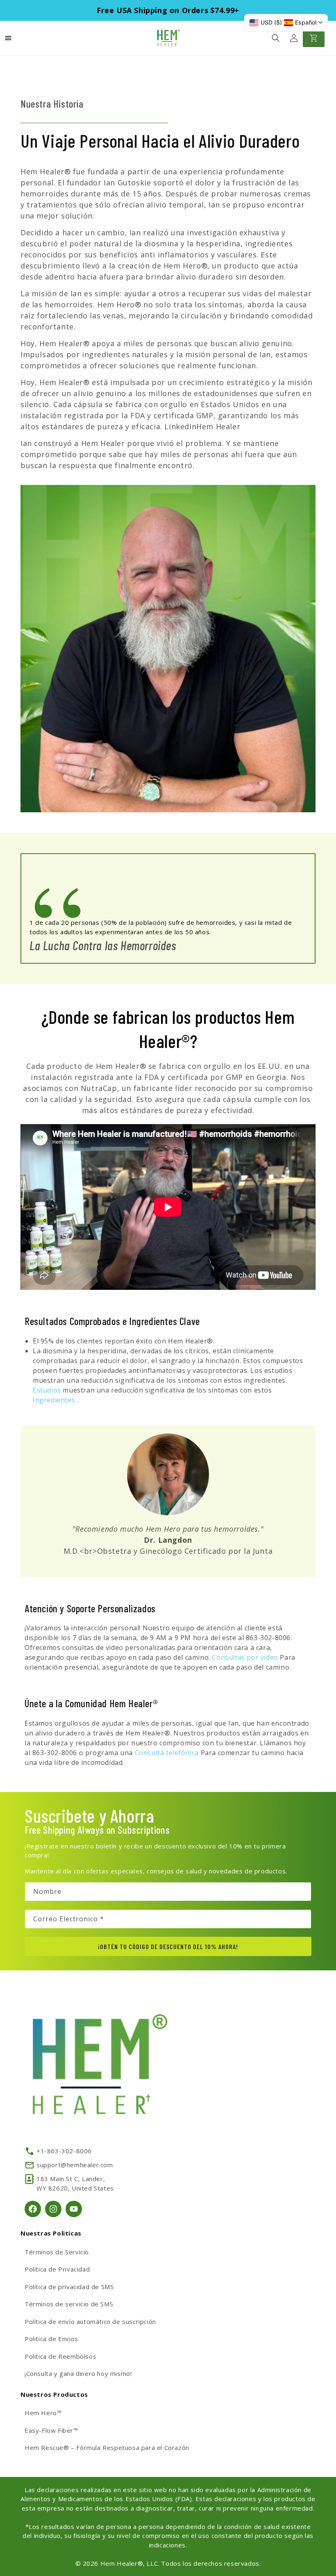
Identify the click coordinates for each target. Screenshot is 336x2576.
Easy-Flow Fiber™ (51, 2430)
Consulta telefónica (168, 1753)
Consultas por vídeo (246, 1657)
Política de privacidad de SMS (69, 2287)
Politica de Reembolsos (60, 2356)
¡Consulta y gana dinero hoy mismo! (78, 2373)
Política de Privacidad (57, 2269)
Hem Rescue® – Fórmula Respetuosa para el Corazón (107, 2448)
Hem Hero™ (43, 2413)
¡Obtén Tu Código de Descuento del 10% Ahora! (168, 1946)
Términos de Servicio (57, 2252)
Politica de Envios (51, 2339)
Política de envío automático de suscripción (90, 2321)
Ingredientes (55, 1400)
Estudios (48, 1390)
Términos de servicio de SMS (69, 2304)
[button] (276, 38)
